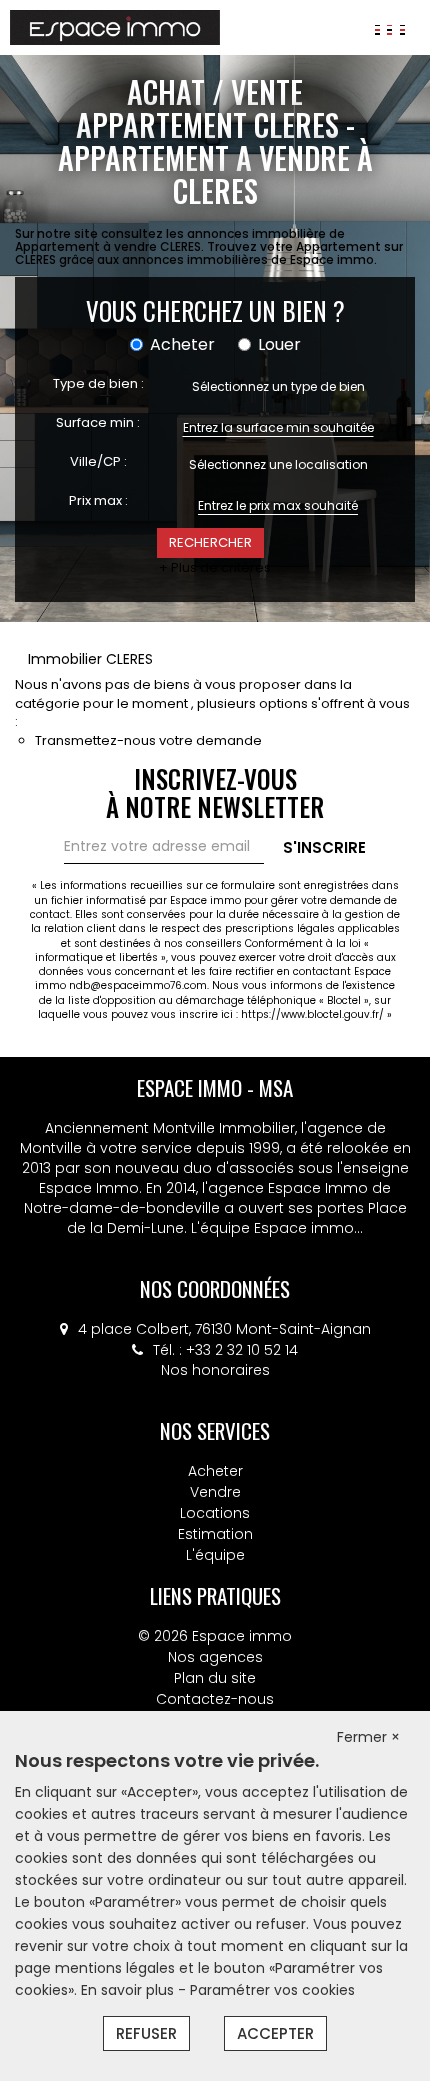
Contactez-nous (215, 1699)
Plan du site (215, 1678)
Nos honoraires (215, 1370)
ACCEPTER (275, 2033)
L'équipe (215, 1555)
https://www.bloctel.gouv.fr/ (312, 1014)
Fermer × (368, 1737)
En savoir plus (129, 1990)
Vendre (215, 1492)
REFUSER (146, 2033)
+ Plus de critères (215, 568)
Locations (215, 1513)
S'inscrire (324, 847)
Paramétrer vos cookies (272, 1990)
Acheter (215, 1471)
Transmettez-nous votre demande (148, 740)
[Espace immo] (115, 26)
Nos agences (215, 1657)
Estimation (215, 1534)
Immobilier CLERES (90, 659)
